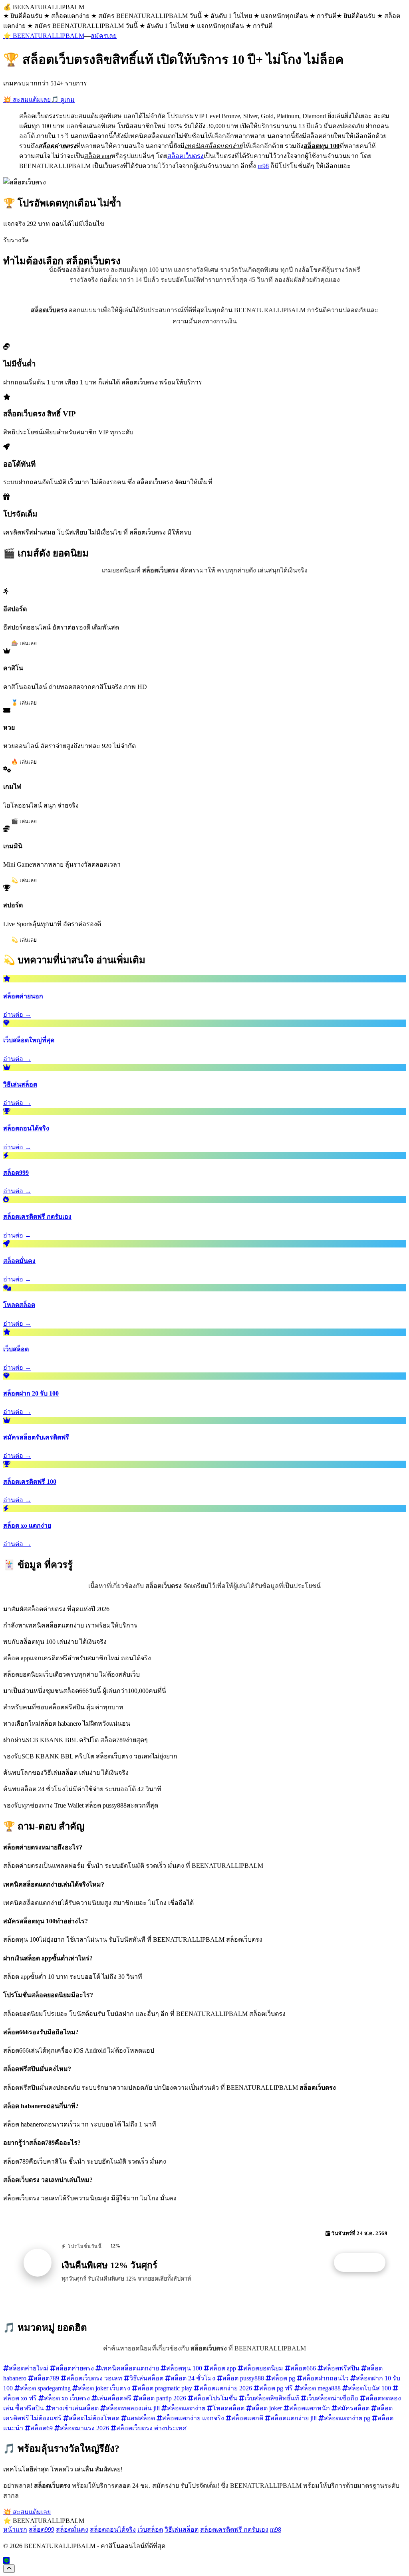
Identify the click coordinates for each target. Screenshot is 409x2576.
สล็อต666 (303, 2368)
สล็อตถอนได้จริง (113, 2529)
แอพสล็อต (141, 2418)
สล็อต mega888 (320, 2388)
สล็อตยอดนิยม (263, 2368)
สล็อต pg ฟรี (276, 2388)
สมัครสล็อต (353, 2408)
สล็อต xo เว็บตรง (67, 2398)
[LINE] (6, 2561)
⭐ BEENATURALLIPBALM (44, 36)
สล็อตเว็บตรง (186, 156)
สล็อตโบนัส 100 (369, 2388)
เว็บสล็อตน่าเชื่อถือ (332, 2398)
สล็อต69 (42, 2428)
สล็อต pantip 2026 (162, 2398)
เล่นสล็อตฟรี (114, 2398)
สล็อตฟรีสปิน (341, 2368)
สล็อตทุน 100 (184, 2368)
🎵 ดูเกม (63, 100)
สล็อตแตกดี (247, 2418)
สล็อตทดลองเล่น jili (133, 2408)
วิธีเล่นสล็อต (146, 2378)
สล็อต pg (283, 2378)
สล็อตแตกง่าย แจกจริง (193, 2418)
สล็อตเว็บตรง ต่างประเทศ (151, 2428)
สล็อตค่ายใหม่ (29, 2368)
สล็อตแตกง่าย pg (347, 2418)
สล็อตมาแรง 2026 (84, 2428)
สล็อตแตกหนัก (310, 2408)
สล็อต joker (267, 2408)
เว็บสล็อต (150, 2529)
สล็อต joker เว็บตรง (104, 2388)
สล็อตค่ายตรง (75, 2368)
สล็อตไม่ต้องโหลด (94, 2418)
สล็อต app (223, 2368)
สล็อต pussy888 (243, 2378)
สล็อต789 (46, 2378)
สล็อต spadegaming (45, 2388)
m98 (263, 166)
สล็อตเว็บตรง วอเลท (94, 2378)
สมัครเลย (104, 36)
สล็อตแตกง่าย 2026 (226, 2388)
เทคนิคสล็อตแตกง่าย (130, 2368)
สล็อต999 (42, 2529)
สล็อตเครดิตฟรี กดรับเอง (234, 2529)
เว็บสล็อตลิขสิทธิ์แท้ (272, 2398)
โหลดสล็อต (228, 2408)
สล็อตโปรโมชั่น (215, 2398)
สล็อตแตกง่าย (186, 2408)
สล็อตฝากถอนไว (326, 2378)
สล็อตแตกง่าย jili (294, 2418)
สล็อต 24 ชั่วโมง (193, 2378)
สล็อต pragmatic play (165, 2388)
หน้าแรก (15, 2529)
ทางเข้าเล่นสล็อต (75, 2408)
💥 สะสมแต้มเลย (27, 100)
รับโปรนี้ (364, 2263)
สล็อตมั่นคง (72, 2529)
